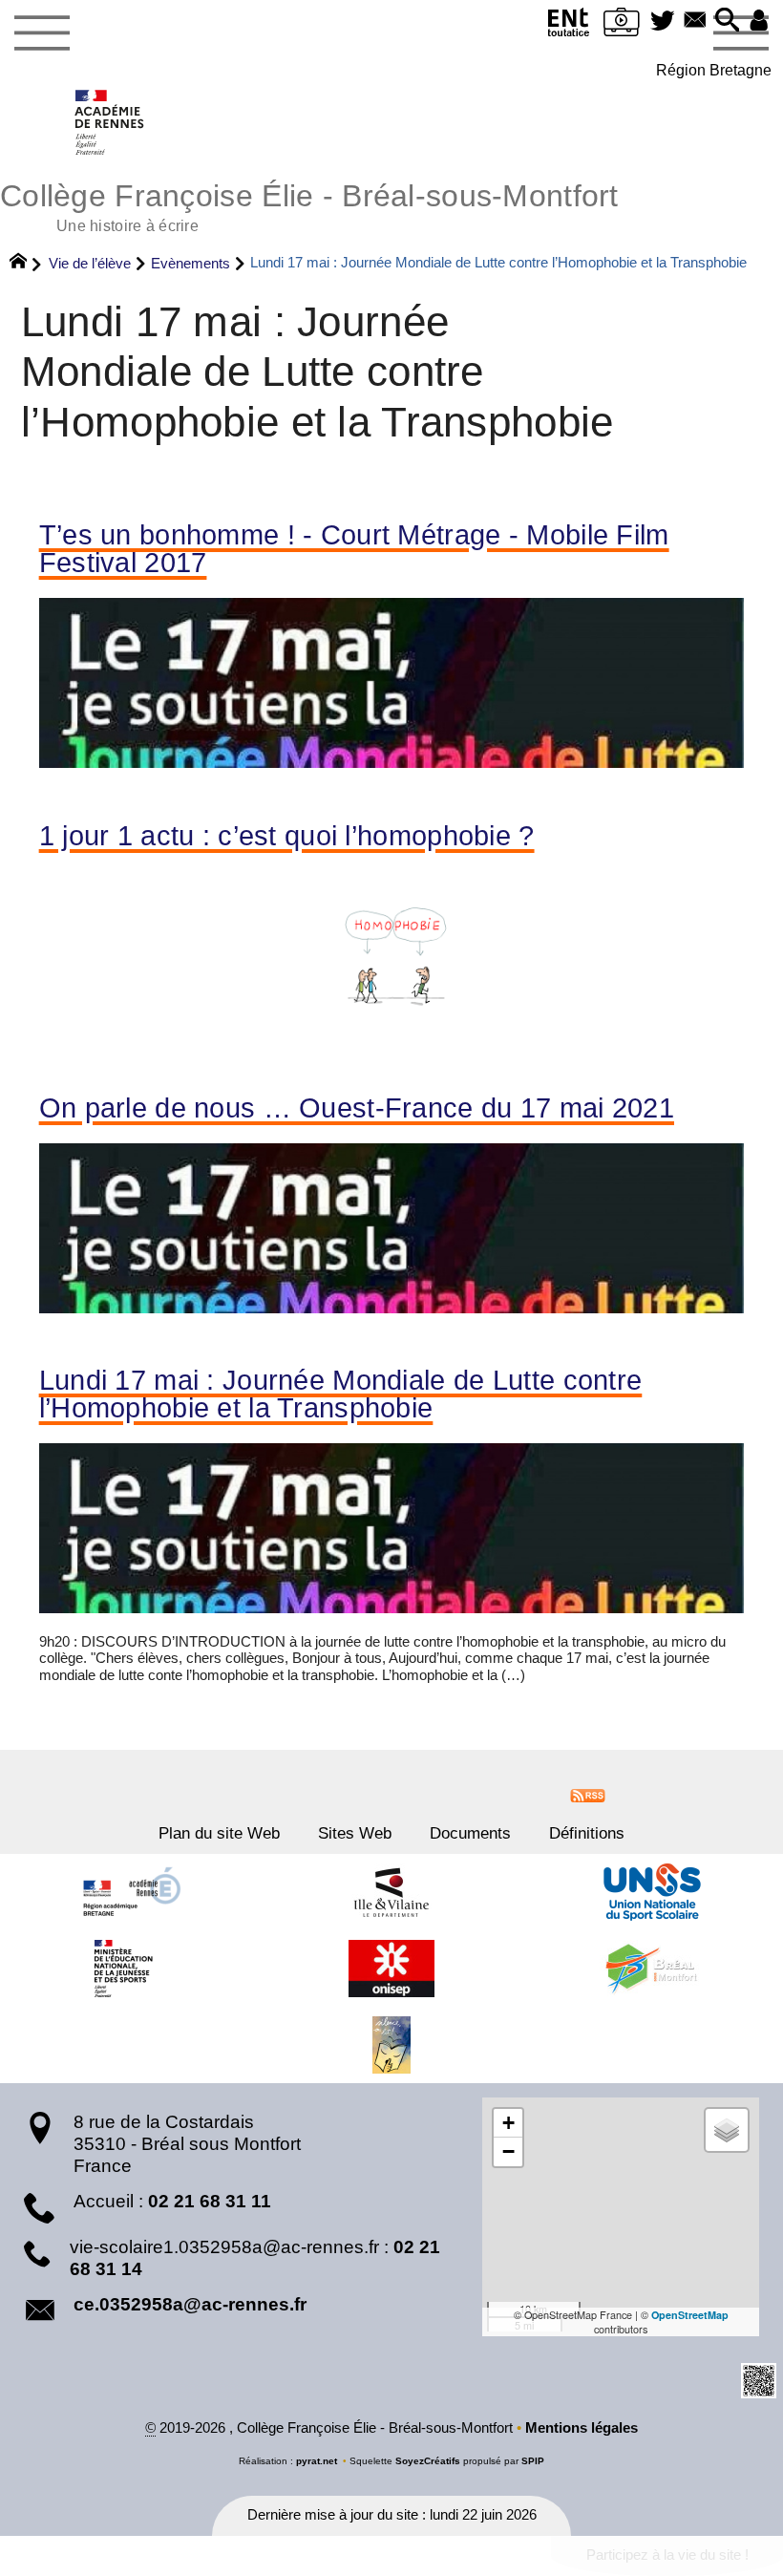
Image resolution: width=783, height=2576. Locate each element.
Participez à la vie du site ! (667, 2555)
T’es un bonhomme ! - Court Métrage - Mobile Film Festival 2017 (354, 549)
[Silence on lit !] (391, 2045)
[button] (728, 21)
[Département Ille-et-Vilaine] (391, 1892)
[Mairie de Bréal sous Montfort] (652, 1969)
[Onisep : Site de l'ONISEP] (391, 1969)
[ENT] (569, 26)
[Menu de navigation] (42, 33)
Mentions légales (582, 2428)
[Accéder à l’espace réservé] (759, 21)
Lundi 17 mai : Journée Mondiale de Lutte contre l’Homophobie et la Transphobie (341, 1394)
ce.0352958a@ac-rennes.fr (190, 2304)
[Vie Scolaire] (622, 26)
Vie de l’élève (90, 263)
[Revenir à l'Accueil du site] (26, 264)
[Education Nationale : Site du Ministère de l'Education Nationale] (131, 1969)
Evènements (190, 263)
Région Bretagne (714, 70)
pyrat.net (317, 2461)
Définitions (587, 1833)
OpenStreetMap (690, 2315)
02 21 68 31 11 (210, 2201)
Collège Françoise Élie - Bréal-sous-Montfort (309, 205)
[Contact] (695, 21)
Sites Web (355, 1833)
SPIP (533, 2461)
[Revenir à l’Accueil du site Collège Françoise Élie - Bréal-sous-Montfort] (110, 122)
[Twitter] (663, 21)
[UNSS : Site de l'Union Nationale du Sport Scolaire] (652, 1892)
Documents (470, 1833)
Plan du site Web (219, 1833)
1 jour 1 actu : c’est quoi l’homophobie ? (287, 836)
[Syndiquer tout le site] (588, 1794)
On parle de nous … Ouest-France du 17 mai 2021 (357, 1108)
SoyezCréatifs (428, 2461)
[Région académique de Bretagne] (131, 1892)
